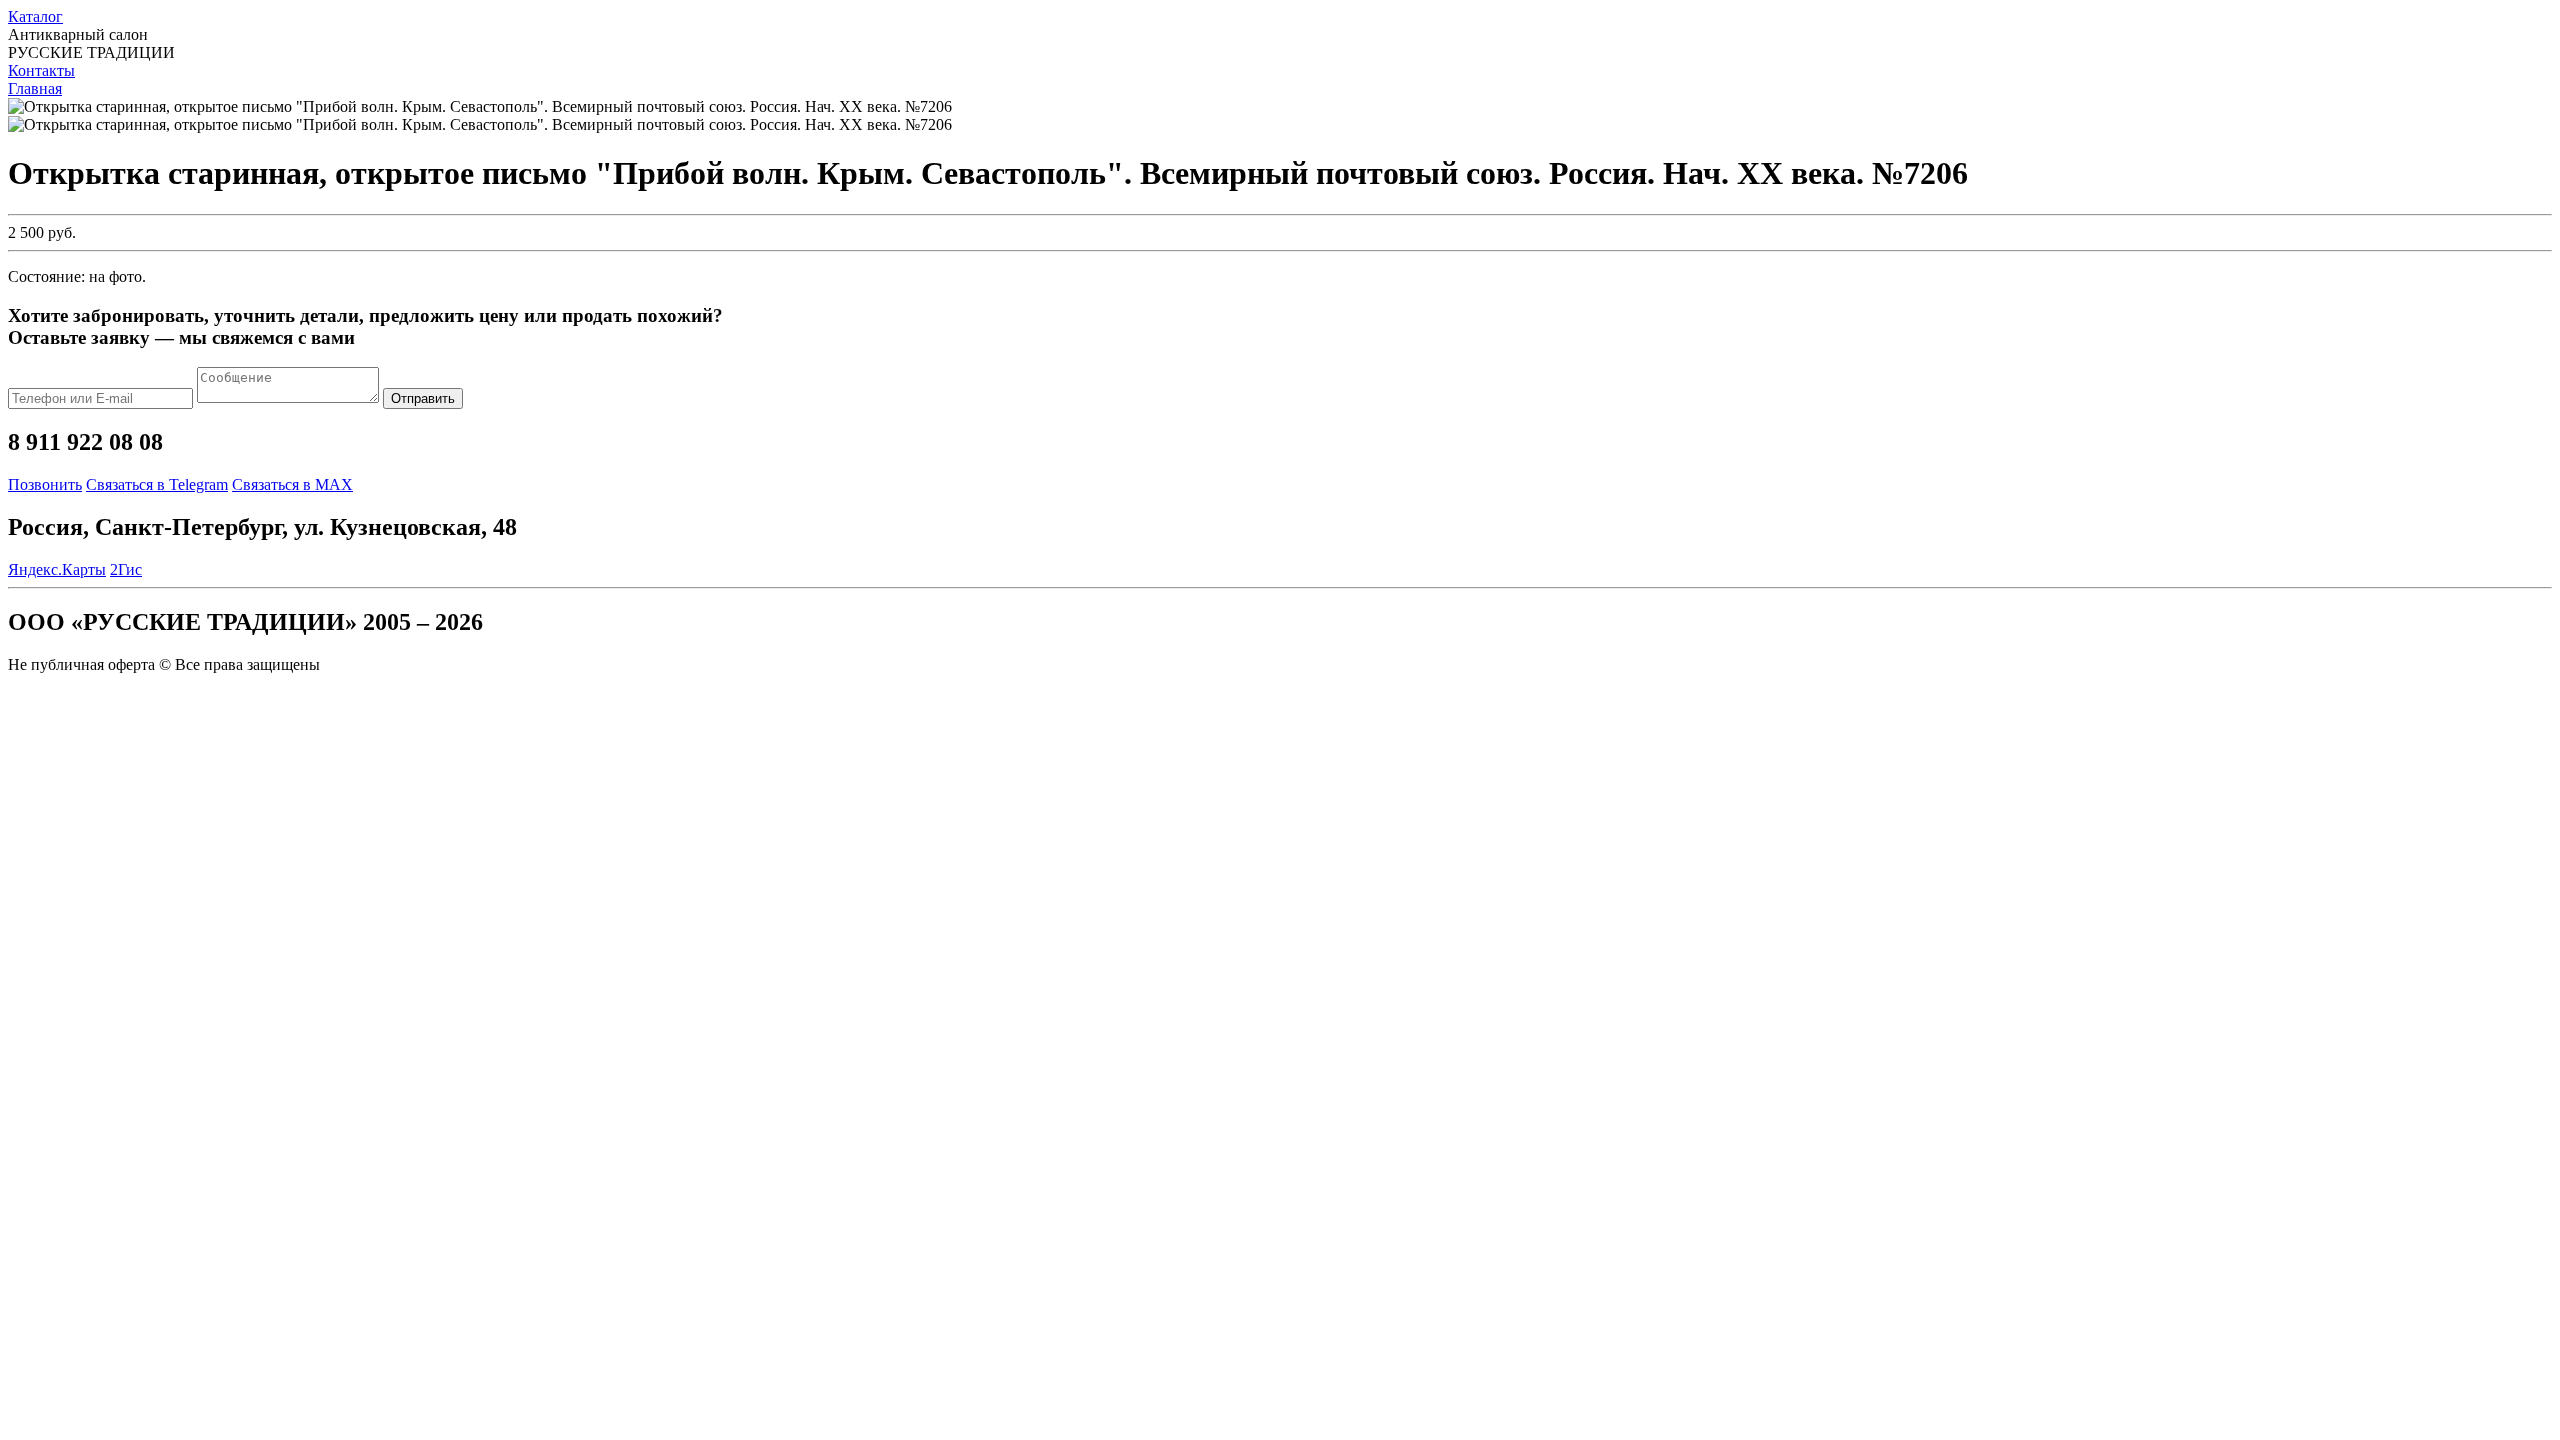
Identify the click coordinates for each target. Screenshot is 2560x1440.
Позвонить (45, 484)
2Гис (126, 569)
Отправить (423, 398)
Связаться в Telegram (157, 484)
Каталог (35, 16)
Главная (35, 88)
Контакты (41, 70)
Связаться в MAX (292, 484)
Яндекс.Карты (57, 569)
